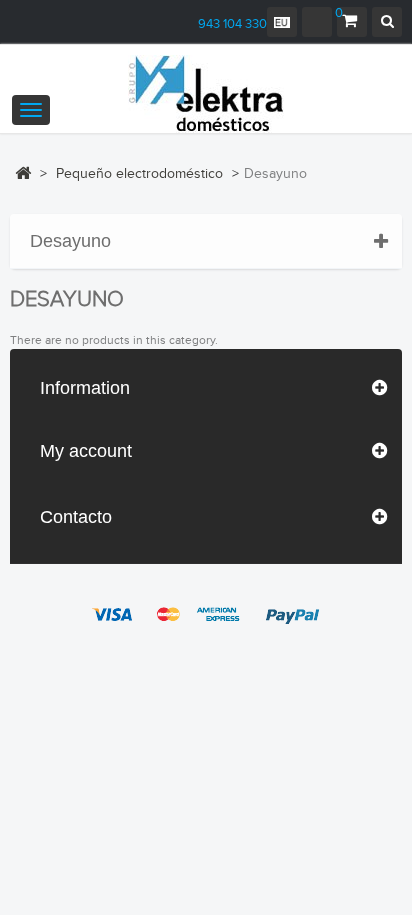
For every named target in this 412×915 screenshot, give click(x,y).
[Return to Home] (23, 173)
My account (86, 451)
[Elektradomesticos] (206, 94)
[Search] (387, 22)
